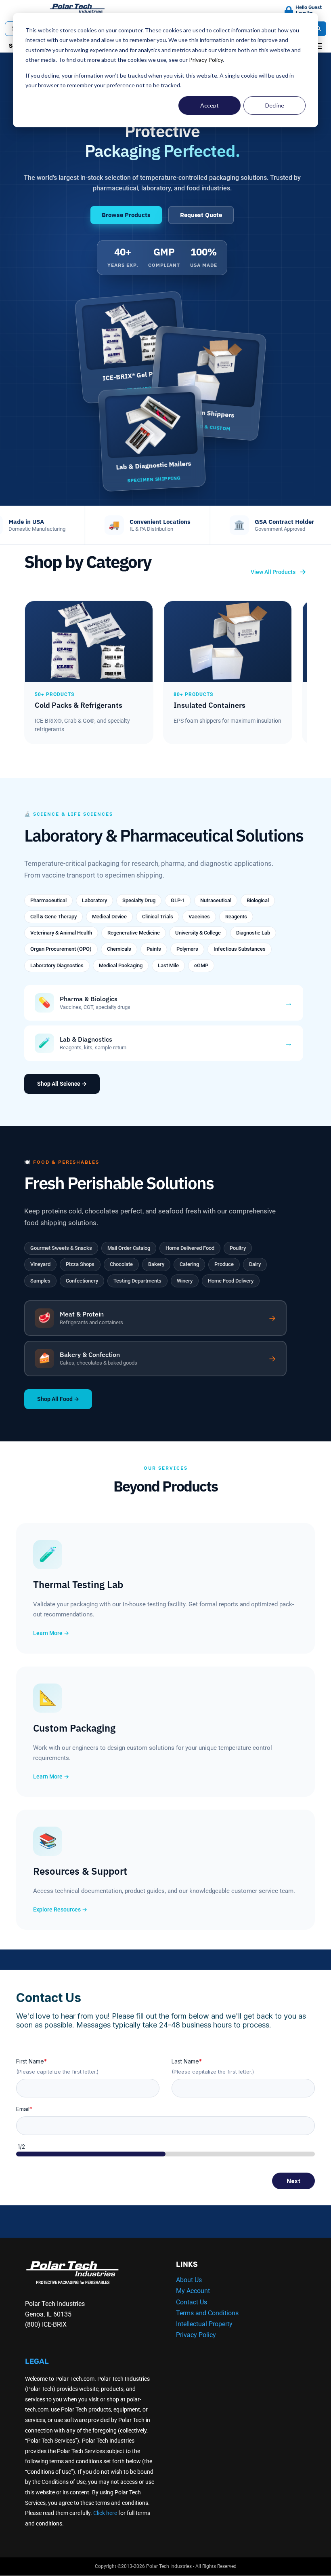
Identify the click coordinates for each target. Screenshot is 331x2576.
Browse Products (126, 215)
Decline (275, 105)
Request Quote (201, 215)
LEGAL (37, 2361)
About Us (189, 2280)
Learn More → (51, 1633)
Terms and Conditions (207, 2313)
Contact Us (192, 2302)
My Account (193, 2291)
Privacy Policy (206, 60)
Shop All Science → (62, 1084)
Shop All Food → (58, 1399)
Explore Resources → (60, 1909)
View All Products (273, 572)
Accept (209, 105)
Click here (105, 2513)
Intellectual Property (204, 2324)
